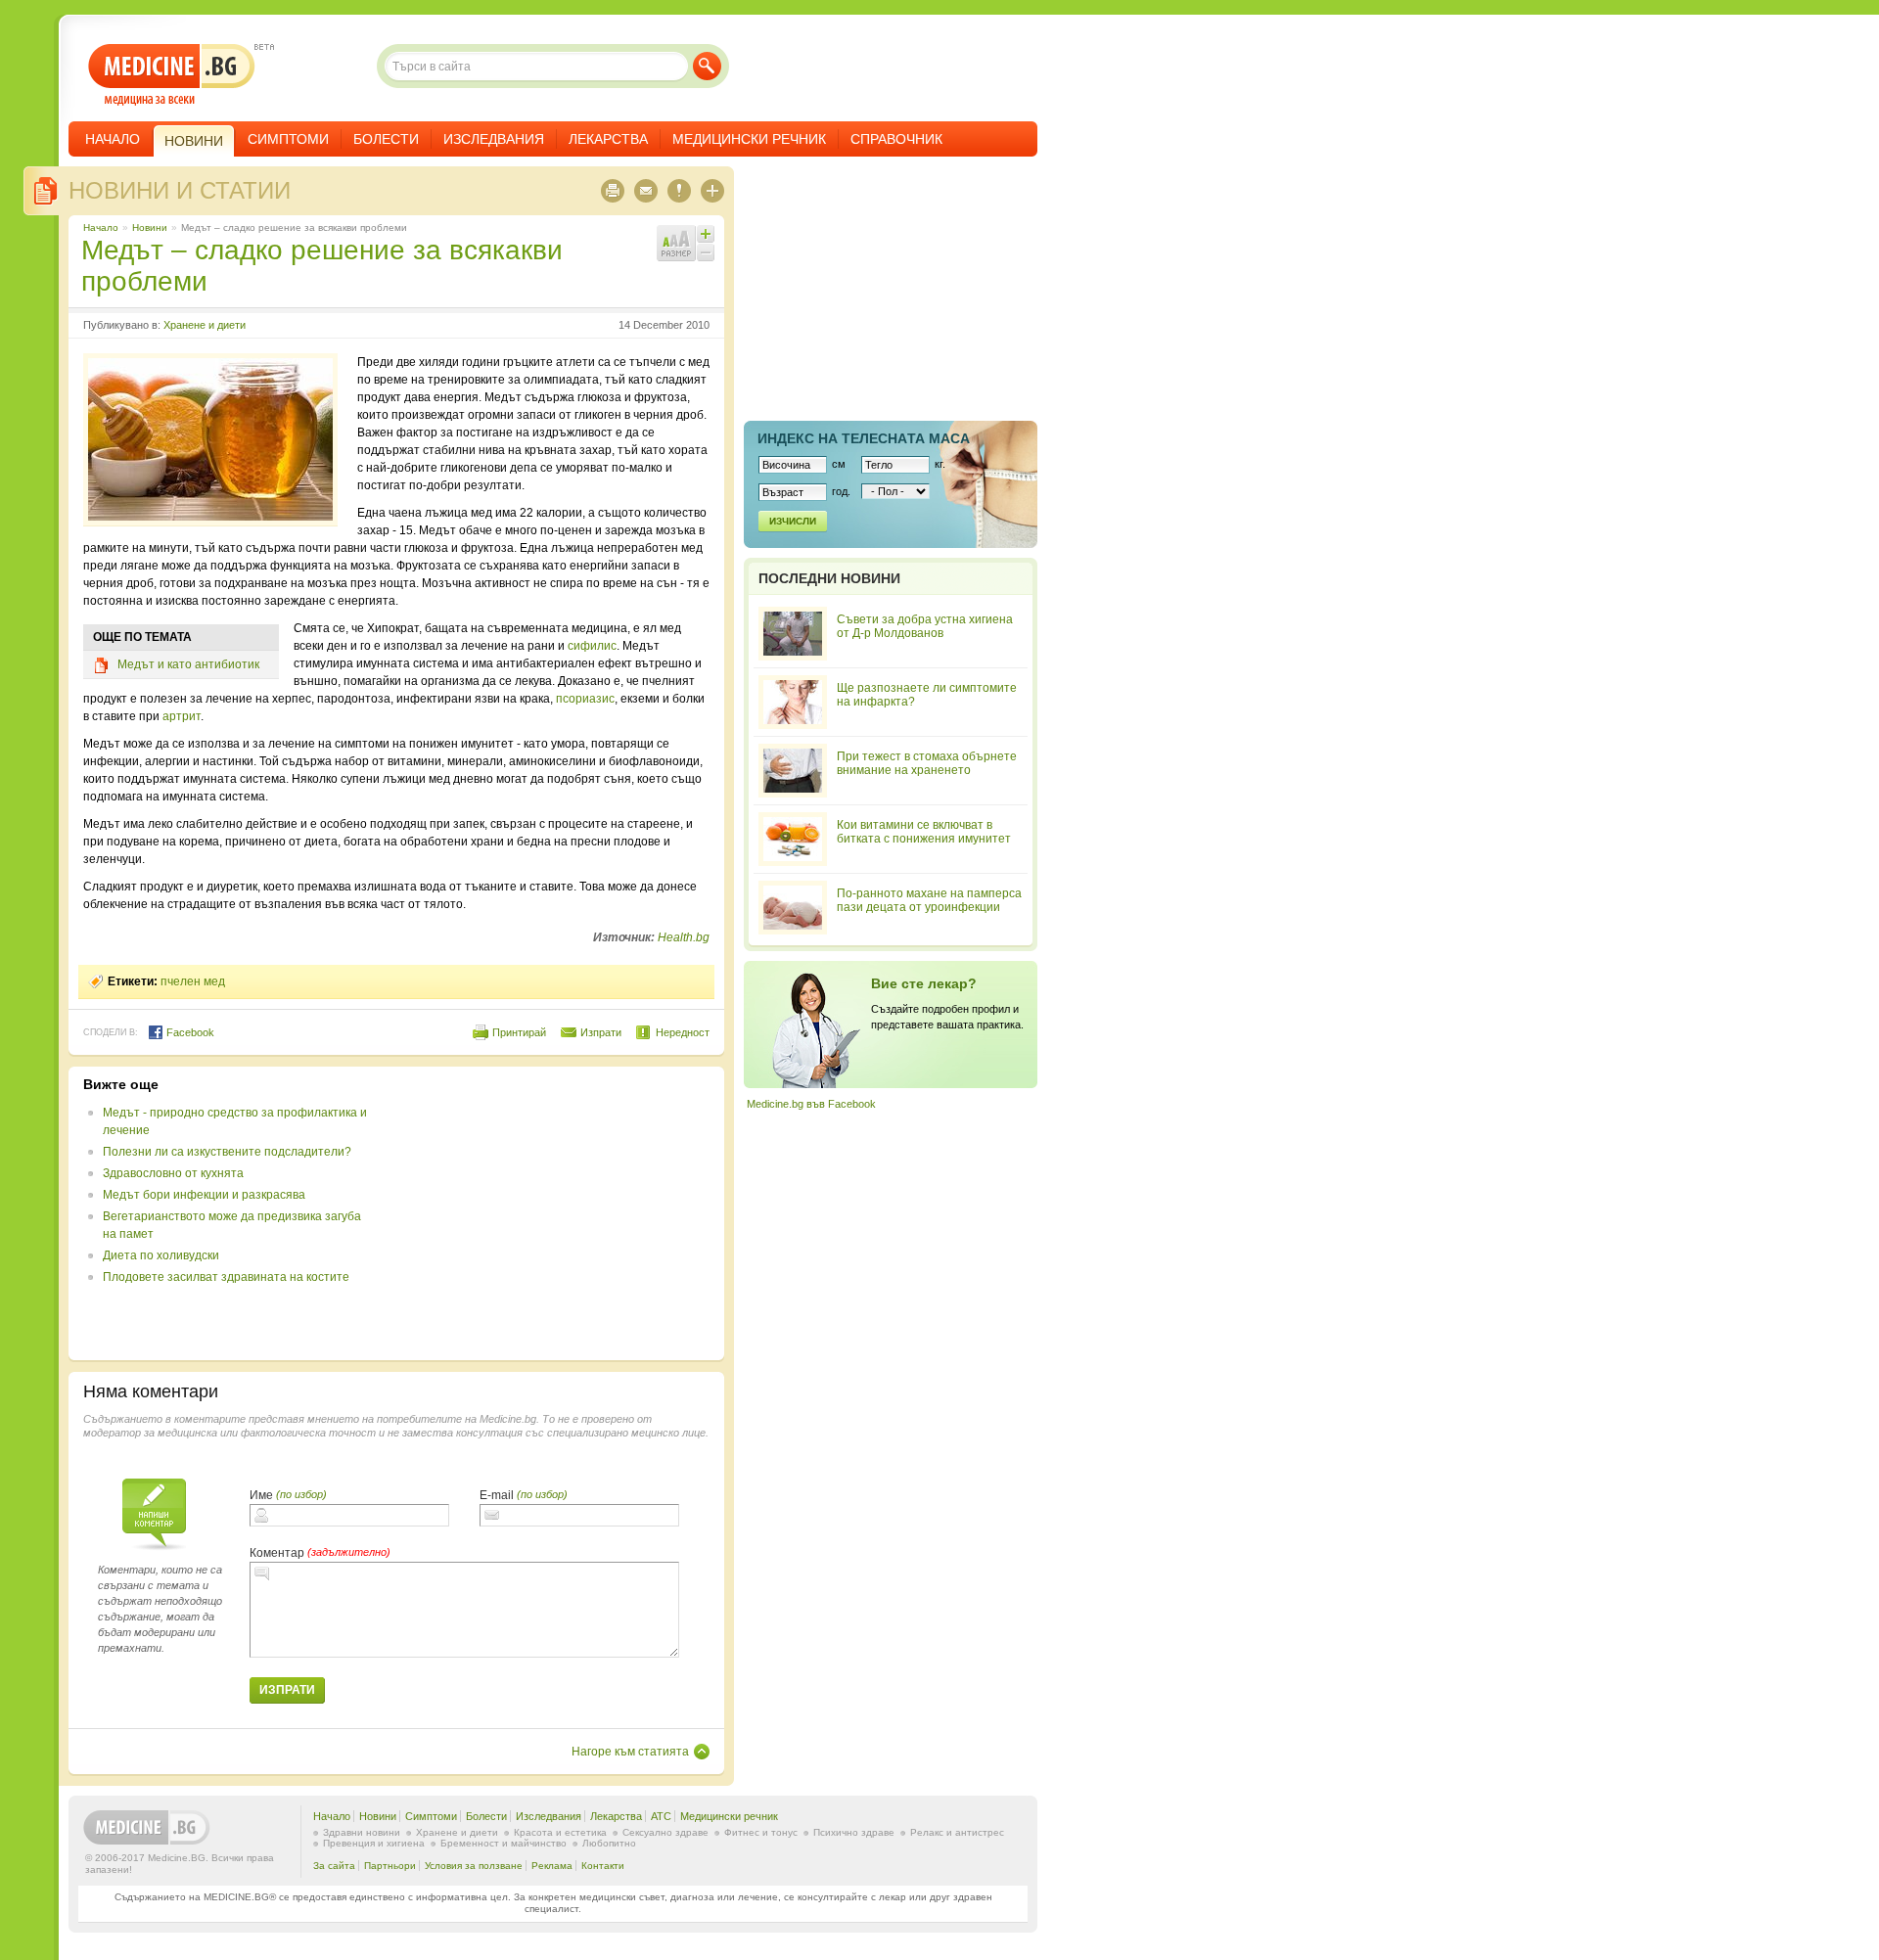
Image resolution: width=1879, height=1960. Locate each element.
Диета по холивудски (161, 1255)
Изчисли (793, 521)
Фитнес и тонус (761, 1832)
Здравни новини (362, 1832)
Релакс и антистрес (957, 1832)
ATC (661, 1816)
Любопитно (609, 1843)
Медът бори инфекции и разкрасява (204, 1195)
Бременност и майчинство (504, 1843)
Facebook (189, 1032)
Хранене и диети (205, 325)
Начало (113, 139)
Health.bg (684, 937)
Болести (386, 139)
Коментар (277, 1553)
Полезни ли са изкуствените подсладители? (227, 1152)
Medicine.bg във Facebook (811, 1104)
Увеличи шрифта (706, 234)
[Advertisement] (550, 1213)
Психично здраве (854, 1832)
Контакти (603, 1866)
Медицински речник (749, 139)
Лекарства (608, 139)
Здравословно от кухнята (173, 1173)
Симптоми (288, 139)
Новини (150, 228)
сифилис (592, 646)
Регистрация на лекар (891, 1025)
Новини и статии (180, 190)
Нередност (683, 1032)
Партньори (390, 1866)
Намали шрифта (706, 252)
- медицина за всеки (172, 75)
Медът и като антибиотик (188, 664)
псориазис (585, 699)
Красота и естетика (560, 1832)
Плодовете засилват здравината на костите (226, 1277)
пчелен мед (193, 981)
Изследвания (494, 139)
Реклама (552, 1866)
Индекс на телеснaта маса (864, 438)
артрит (182, 716)
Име (261, 1495)
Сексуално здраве (665, 1832)
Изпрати (601, 1032)
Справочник (896, 139)
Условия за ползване (474, 1866)
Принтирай (519, 1032)
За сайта (334, 1866)
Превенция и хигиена (374, 1843)
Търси (707, 66)
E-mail (497, 1495)
